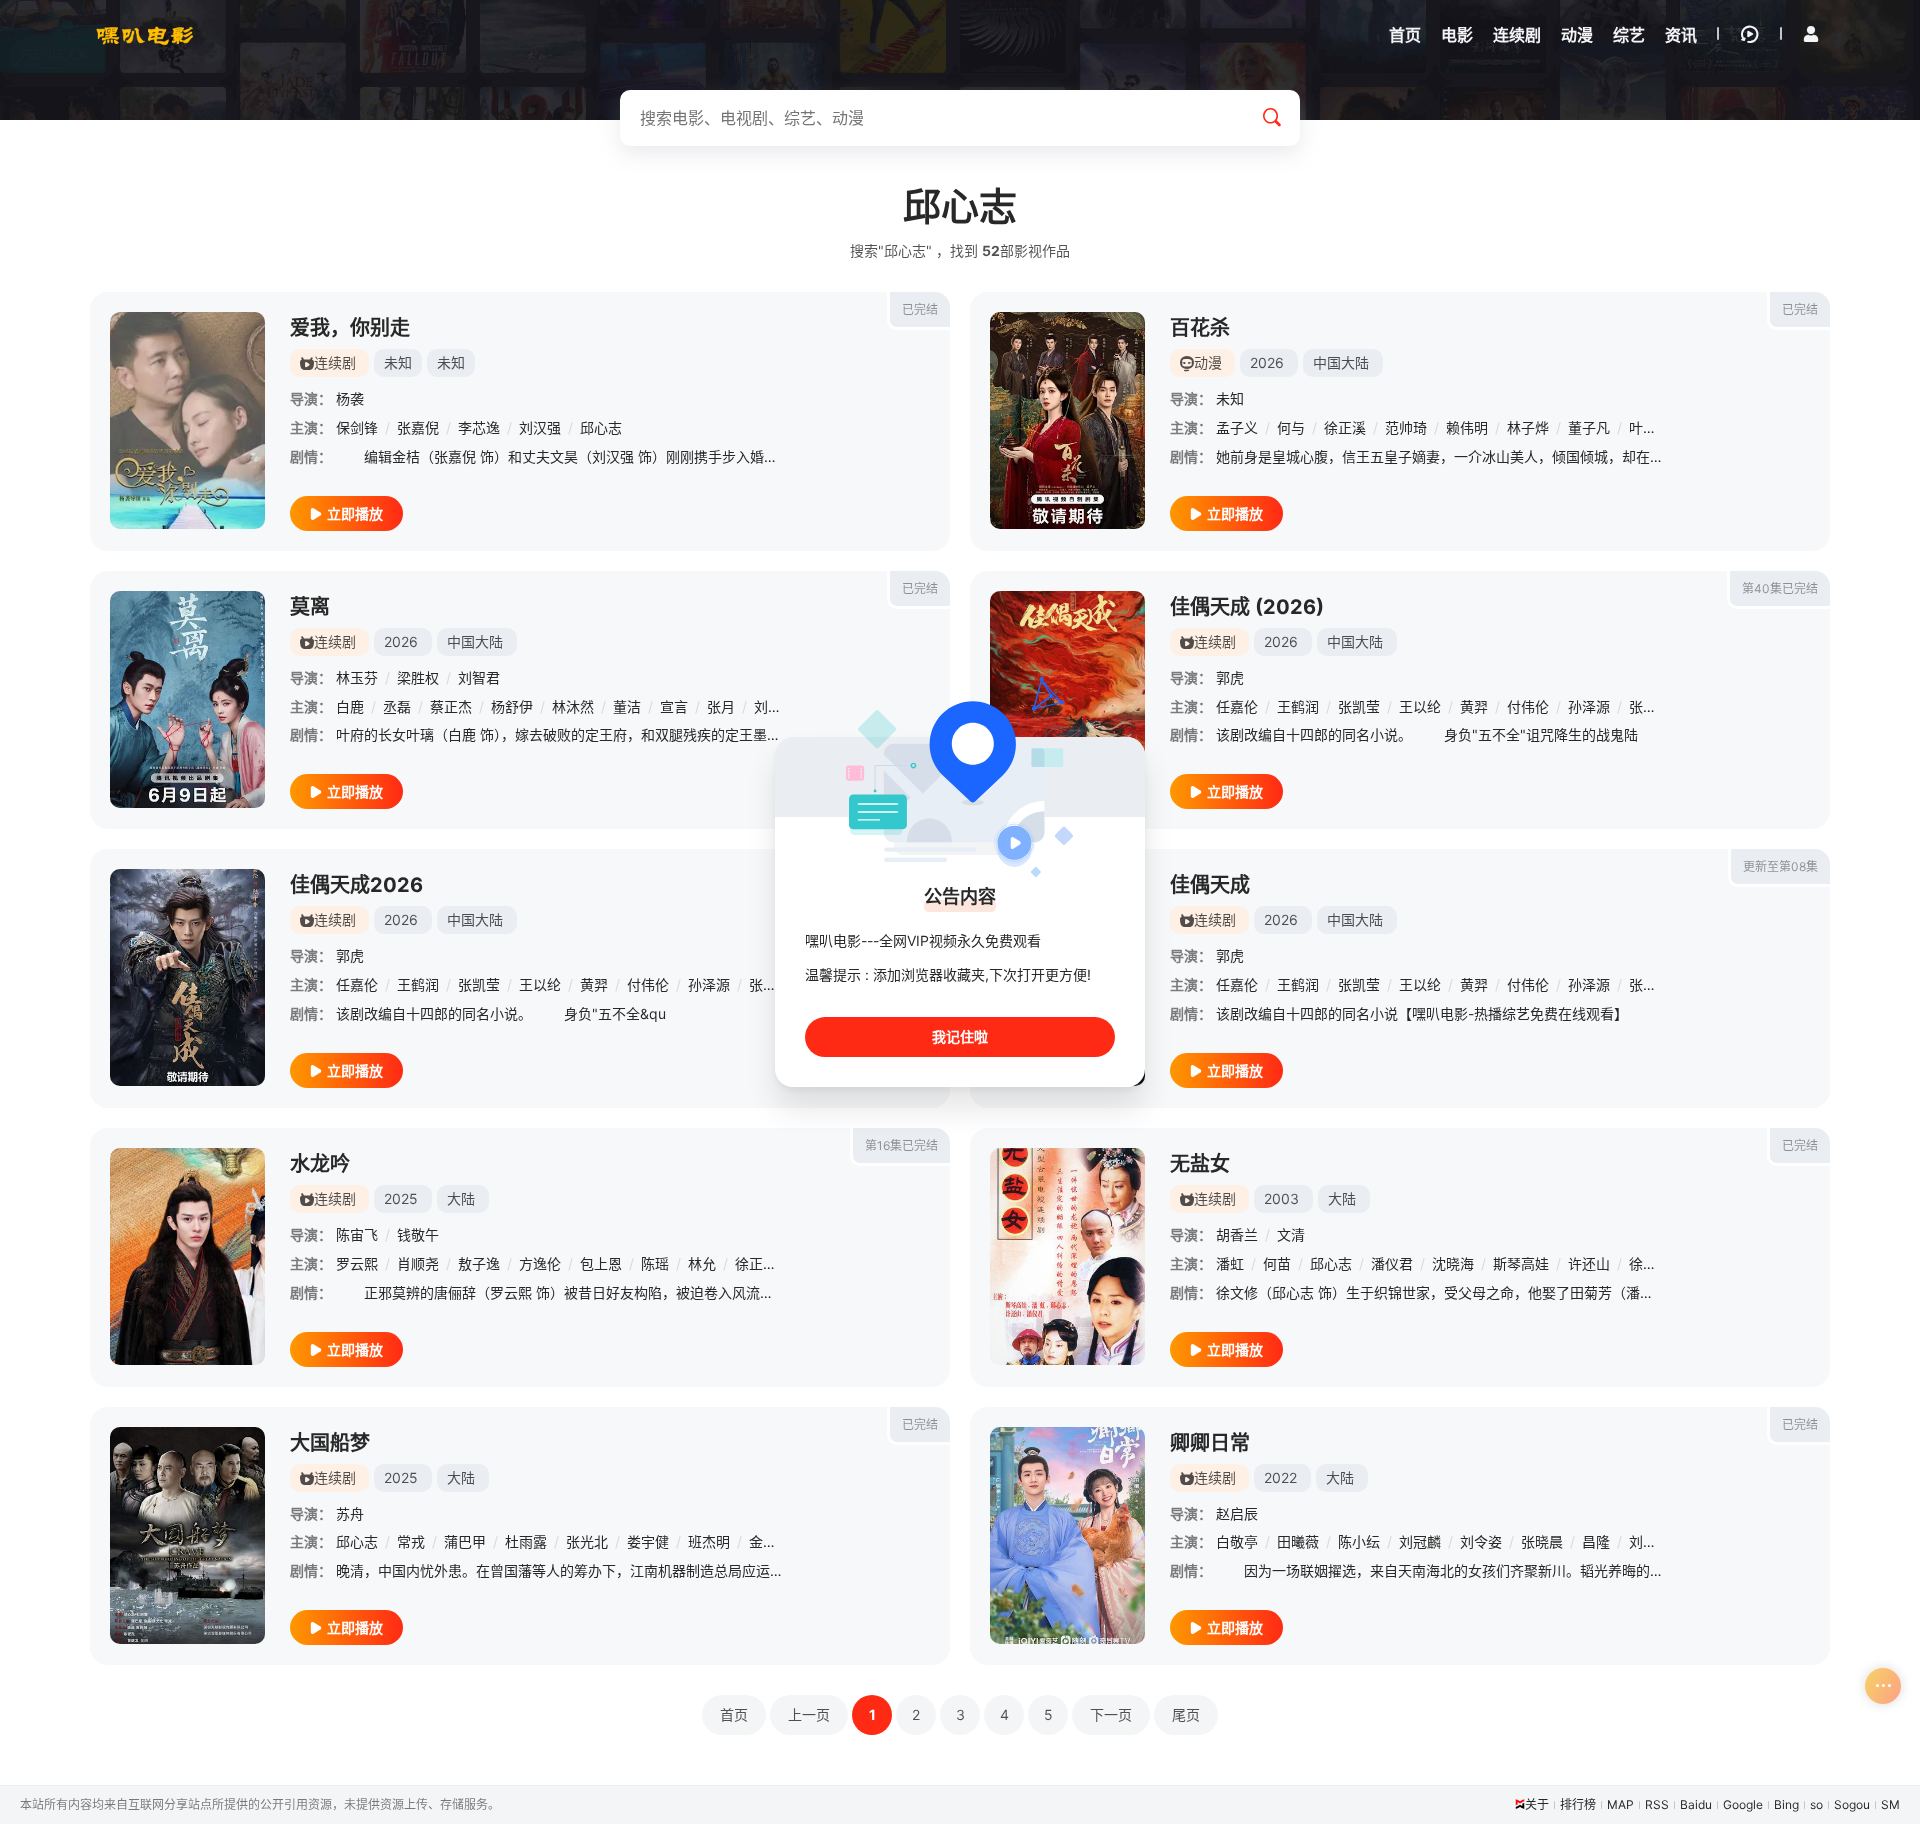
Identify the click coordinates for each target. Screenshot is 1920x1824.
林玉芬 (357, 677)
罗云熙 (357, 1263)
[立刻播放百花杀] (1067, 420)
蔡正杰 (451, 706)
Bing (1786, 1804)
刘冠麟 (1420, 1541)
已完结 (920, 309)
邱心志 (601, 427)
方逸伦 (540, 1263)
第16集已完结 (901, 1145)
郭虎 (1230, 677)
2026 (1267, 362)
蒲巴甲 (465, 1541)
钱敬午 (418, 1234)
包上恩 (601, 1263)
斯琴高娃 (1521, 1263)
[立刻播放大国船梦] (187, 1535)
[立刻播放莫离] (187, 699)
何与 (1291, 427)
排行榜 (1578, 1804)
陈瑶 (655, 1263)
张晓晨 (1542, 1541)
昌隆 (1596, 1541)
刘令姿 (1481, 1541)
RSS (1657, 1804)
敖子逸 (479, 1263)
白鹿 (350, 706)
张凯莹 (1359, 706)
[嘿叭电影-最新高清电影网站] (145, 35)
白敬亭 (1237, 1541)
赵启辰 (1237, 1513)
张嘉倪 (418, 427)
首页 (734, 1714)
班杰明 (709, 1541)
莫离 (310, 607)
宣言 (674, 706)
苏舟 (350, 1513)
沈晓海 (1453, 1263)
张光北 (587, 1541)
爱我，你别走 (350, 328)
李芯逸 (479, 427)
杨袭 (350, 398)
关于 (1537, 1804)
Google (1743, 1804)
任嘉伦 (1237, 706)
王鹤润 (1298, 706)
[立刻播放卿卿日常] (1067, 1535)
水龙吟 (320, 1164)
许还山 (1589, 1263)
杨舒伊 (512, 706)
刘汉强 (540, 427)
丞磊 (397, 706)
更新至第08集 (1780, 866)
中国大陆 (1341, 362)
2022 (1280, 1477)
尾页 (1186, 1714)
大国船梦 (330, 1443)
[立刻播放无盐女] (1067, 1256)
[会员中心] (1811, 34)
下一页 (1111, 1714)
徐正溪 (1345, 427)
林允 (702, 1263)
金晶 (763, 1541)
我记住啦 (960, 1036)
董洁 (627, 706)
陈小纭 (1359, 1541)
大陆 (461, 1198)
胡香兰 (1237, 1234)
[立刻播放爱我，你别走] (187, 420)
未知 (1230, 398)
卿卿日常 (1210, 1443)
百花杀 (1200, 328)
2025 (401, 1198)
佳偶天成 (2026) (1247, 607)
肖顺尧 (418, 1263)
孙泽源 (1589, 706)
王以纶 (1420, 706)
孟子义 (1237, 427)
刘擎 (768, 706)
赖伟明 (1467, 427)
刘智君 (479, 677)
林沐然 (573, 706)
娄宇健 (648, 1541)
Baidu (1696, 1804)
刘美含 (1650, 1541)
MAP (1620, 1804)
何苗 (1277, 1263)
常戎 (411, 1541)
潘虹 (1230, 1263)
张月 (721, 706)
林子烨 (1528, 427)
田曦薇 (1298, 1541)
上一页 (809, 1714)
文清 (1291, 1234)
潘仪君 (1392, 1263)
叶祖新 (1650, 427)
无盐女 (1200, 1164)
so (1816, 1804)
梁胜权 (418, 677)
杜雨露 (526, 1541)
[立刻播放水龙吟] (187, 1256)
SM (1890, 1804)
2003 (1281, 1198)
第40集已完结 (1780, 588)
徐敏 (1643, 1263)
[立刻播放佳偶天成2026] (187, 977)
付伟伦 (1528, 706)
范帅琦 (1406, 427)
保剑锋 (357, 427)
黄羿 (1474, 706)
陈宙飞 (357, 1234)
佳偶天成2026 (356, 885)
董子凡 (1589, 427)
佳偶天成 (1210, 885)
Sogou (1852, 1804)
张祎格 (1650, 706)
